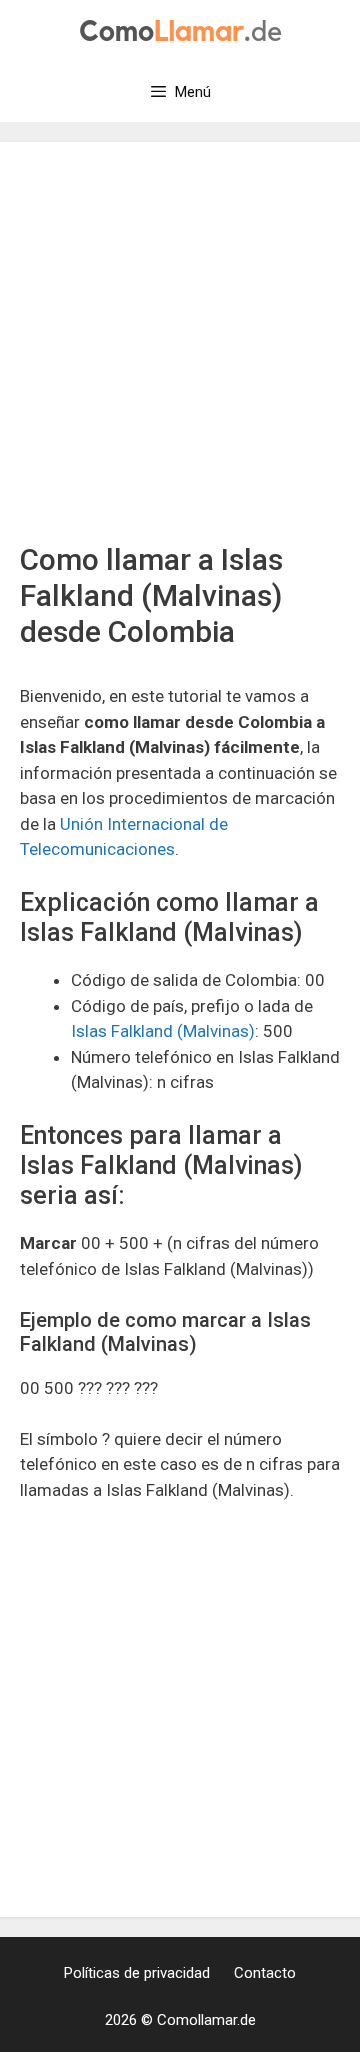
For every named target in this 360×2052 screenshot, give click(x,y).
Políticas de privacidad (137, 1973)
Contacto (265, 1973)
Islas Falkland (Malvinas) (163, 1031)
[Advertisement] (180, 352)
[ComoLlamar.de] (180, 29)
